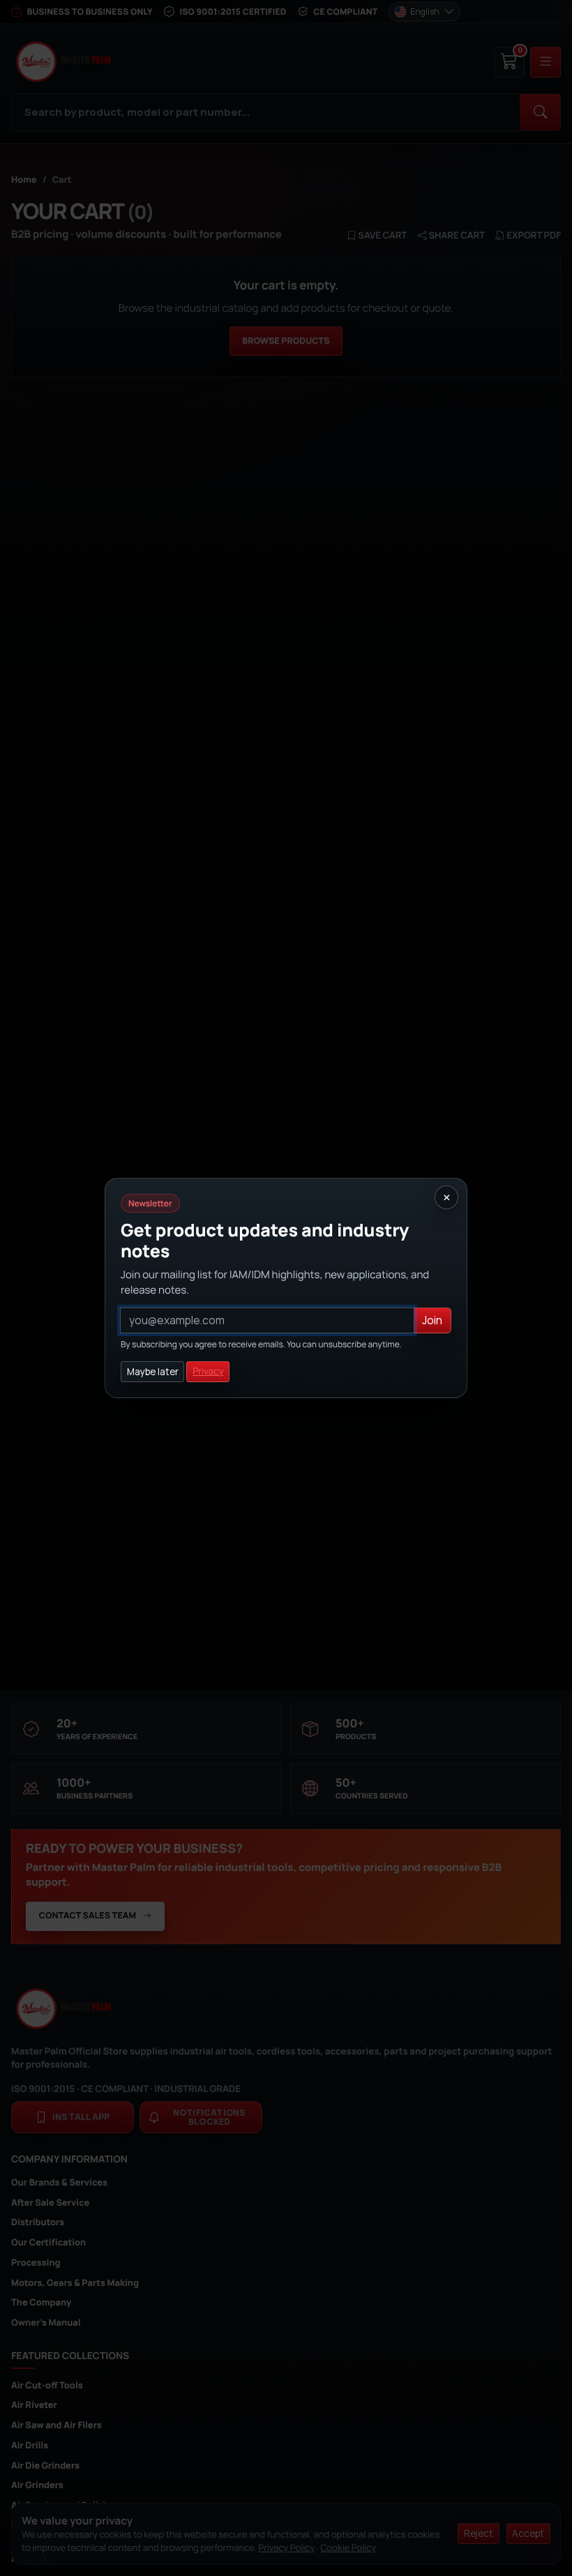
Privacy (208, 1372)
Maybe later (153, 1372)
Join (432, 1320)
